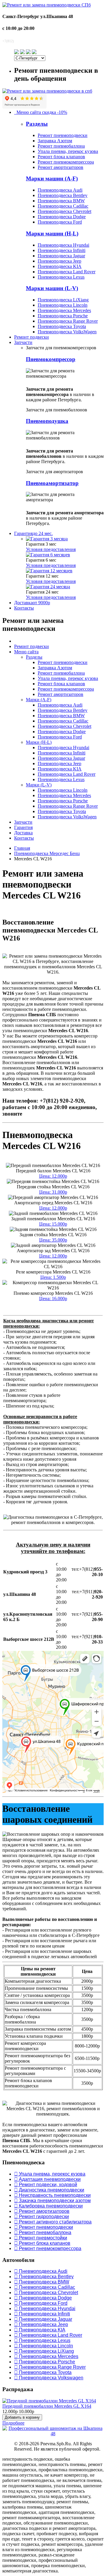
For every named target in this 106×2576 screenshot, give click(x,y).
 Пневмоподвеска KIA (40, 2330)
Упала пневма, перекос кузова (68, 151)
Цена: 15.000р (53, 1224)
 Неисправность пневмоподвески (52, 2195)
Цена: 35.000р (53, 1240)
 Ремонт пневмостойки (41, 2238)
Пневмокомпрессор (51, 359)
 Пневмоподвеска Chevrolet (46, 2293)
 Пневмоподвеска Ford (41, 2303)
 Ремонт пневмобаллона (43, 2232)
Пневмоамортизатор (52, 483)
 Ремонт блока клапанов (42, 2243)
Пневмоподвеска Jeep (59, 261)
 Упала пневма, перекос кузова (50, 2174)
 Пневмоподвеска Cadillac (45, 2287)
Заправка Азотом (55, 141)
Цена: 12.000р (53, 1176)
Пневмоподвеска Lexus (61, 277)
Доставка (32, 603)
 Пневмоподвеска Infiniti (42, 2314)
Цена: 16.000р (53, 1298)
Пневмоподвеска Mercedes (64, 310)
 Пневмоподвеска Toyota (43, 2372)
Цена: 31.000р (53, 1192)
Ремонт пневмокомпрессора (66, 162)
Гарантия (33, 533)
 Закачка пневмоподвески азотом (52, 2201)
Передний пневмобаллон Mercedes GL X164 (47, 2406)
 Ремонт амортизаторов (42, 2211)
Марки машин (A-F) (52, 178)
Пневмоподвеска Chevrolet (64, 211)
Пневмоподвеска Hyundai (63, 245)
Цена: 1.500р (53, 1277)
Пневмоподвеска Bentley (63, 195)
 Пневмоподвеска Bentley (44, 2277)
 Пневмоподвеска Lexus (42, 2340)
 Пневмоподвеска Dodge (43, 2298)
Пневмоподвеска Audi (60, 190)
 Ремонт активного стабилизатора (53, 2222)
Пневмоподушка (47, 421)
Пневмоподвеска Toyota (62, 326)
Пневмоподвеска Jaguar (61, 256)
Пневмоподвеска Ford (60, 222)
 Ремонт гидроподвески (42, 2217)
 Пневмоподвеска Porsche (45, 2362)
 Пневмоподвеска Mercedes (46, 2356)
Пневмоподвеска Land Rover (67, 272)
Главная (22, 848)
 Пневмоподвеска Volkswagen (49, 2378)
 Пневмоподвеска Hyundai (45, 2308)
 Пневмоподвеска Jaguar (43, 2319)
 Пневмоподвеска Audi (41, 2271)
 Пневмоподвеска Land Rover (48, 2335)
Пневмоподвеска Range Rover (68, 321)
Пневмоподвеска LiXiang (63, 300)
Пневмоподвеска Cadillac (63, 206)
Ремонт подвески (32, 337)
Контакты (24, 608)
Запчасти (23, 342)
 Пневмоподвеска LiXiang (44, 2351)
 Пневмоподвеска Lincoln (44, 2346)
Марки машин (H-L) (52, 233)
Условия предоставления (51, 549)
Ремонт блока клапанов (61, 157)
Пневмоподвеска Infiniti (62, 250)
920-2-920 (20, 40)
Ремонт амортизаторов (61, 167)
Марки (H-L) (39, 742)
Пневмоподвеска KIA (60, 266)
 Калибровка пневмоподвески (48, 2206)
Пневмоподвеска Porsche (63, 316)
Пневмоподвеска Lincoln (63, 305)
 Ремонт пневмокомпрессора (48, 2248)
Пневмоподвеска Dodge (62, 217)
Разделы (37, 124)
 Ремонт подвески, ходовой (46, 2185)
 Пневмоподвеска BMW (42, 2282)
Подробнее (13, 2423)
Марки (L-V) (39, 785)
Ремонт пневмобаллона (61, 146)
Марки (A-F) (39, 700)
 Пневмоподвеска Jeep (41, 2324)
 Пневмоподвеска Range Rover (50, 2367)
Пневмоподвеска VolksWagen (67, 332)
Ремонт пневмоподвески (63, 135)
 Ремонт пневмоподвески (44, 2227)
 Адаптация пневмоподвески (47, 2179)
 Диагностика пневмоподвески (49, 2190)
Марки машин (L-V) (52, 288)
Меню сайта (26, 652)
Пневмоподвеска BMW (61, 201)
